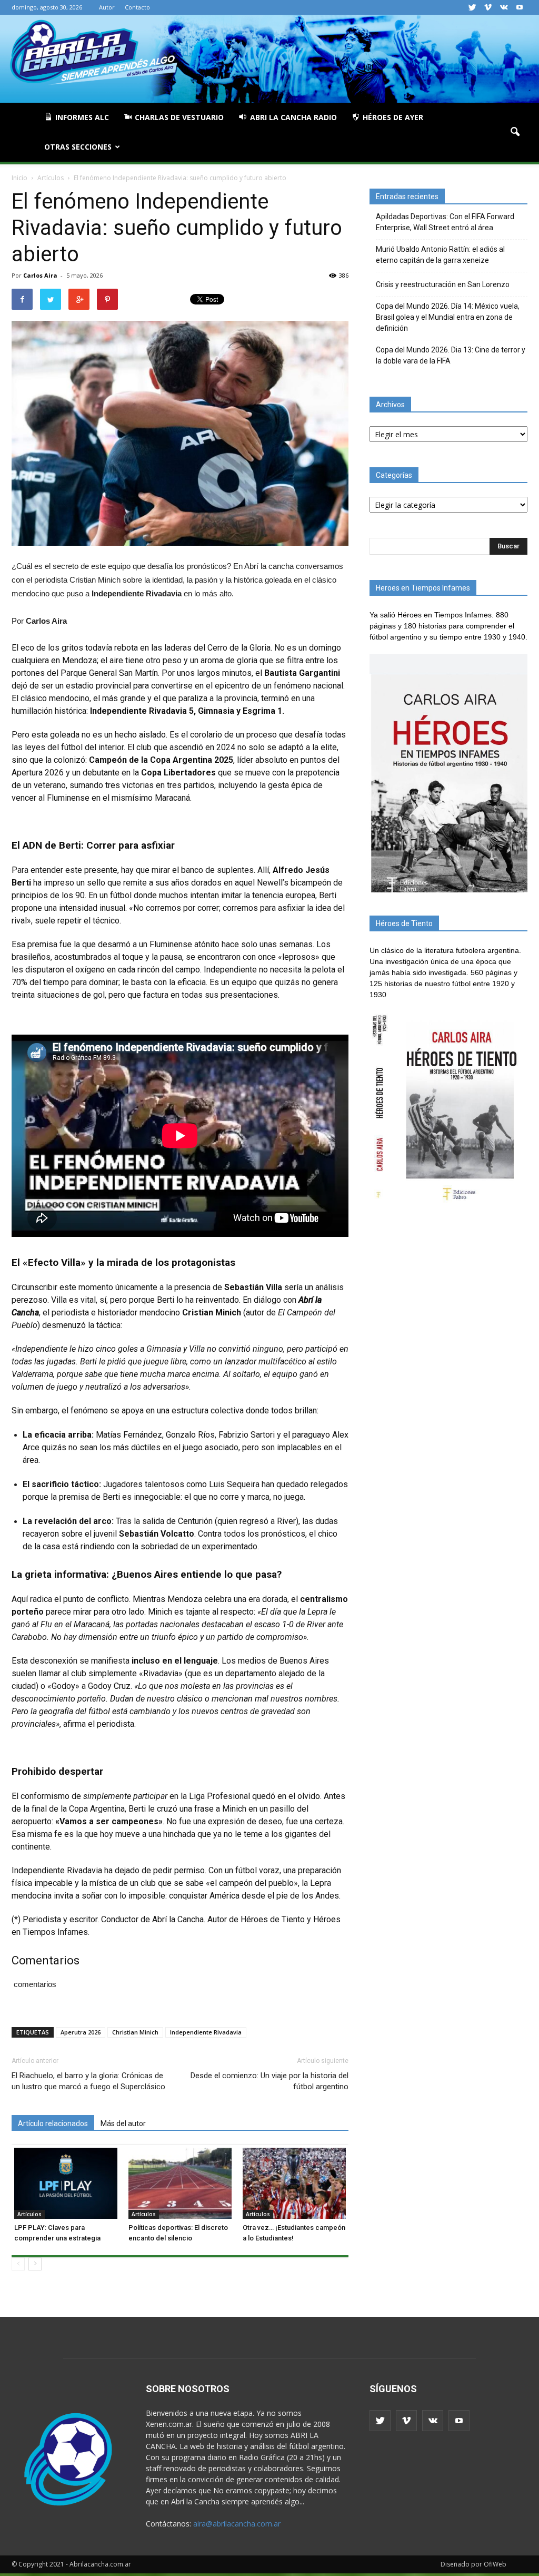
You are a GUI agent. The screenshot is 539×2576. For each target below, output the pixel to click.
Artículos (29, 2214)
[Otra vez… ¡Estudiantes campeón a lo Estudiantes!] (294, 2183)
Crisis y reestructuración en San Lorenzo (443, 284)
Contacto (137, 7)
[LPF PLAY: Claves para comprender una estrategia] (66, 2183)
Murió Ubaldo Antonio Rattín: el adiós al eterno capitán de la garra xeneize (440, 255)
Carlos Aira (40, 275)
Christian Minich (135, 2032)
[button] (515, 132)
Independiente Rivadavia (206, 2032)
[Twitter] (472, 7)
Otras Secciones (78, 147)
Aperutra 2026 (81, 2032)
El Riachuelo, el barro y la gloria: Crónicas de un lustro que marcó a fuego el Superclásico (88, 2081)
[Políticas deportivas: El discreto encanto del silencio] (180, 2183)
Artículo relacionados (53, 2123)
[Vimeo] (488, 7)
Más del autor (123, 2123)
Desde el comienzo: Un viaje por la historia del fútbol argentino (269, 2081)
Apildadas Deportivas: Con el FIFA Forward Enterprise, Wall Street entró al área (445, 222)
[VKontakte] (504, 7)
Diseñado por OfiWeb (473, 2564)
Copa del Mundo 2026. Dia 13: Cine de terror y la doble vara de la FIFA (451, 355)
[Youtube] (520, 7)
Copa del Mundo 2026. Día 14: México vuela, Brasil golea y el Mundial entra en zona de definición (448, 317)
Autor (107, 7)
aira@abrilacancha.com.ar (237, 2524)
